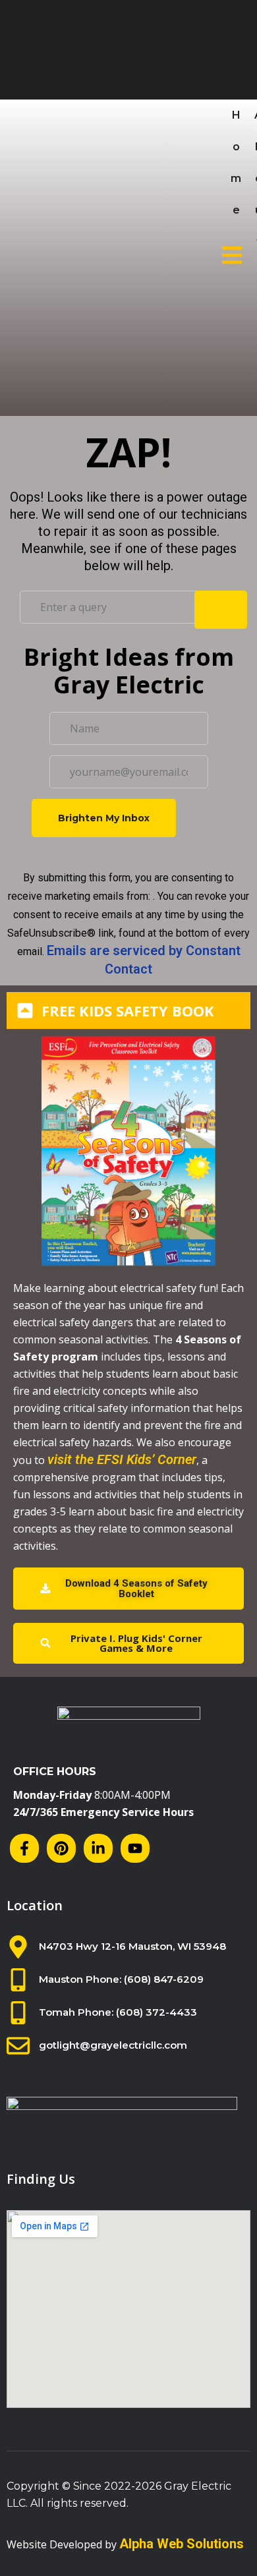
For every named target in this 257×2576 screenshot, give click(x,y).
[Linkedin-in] (98, 1848)
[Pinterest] (61, 1848)
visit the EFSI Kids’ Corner (122, 1459)
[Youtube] (135, 1848)
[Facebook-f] (24, 1848)
